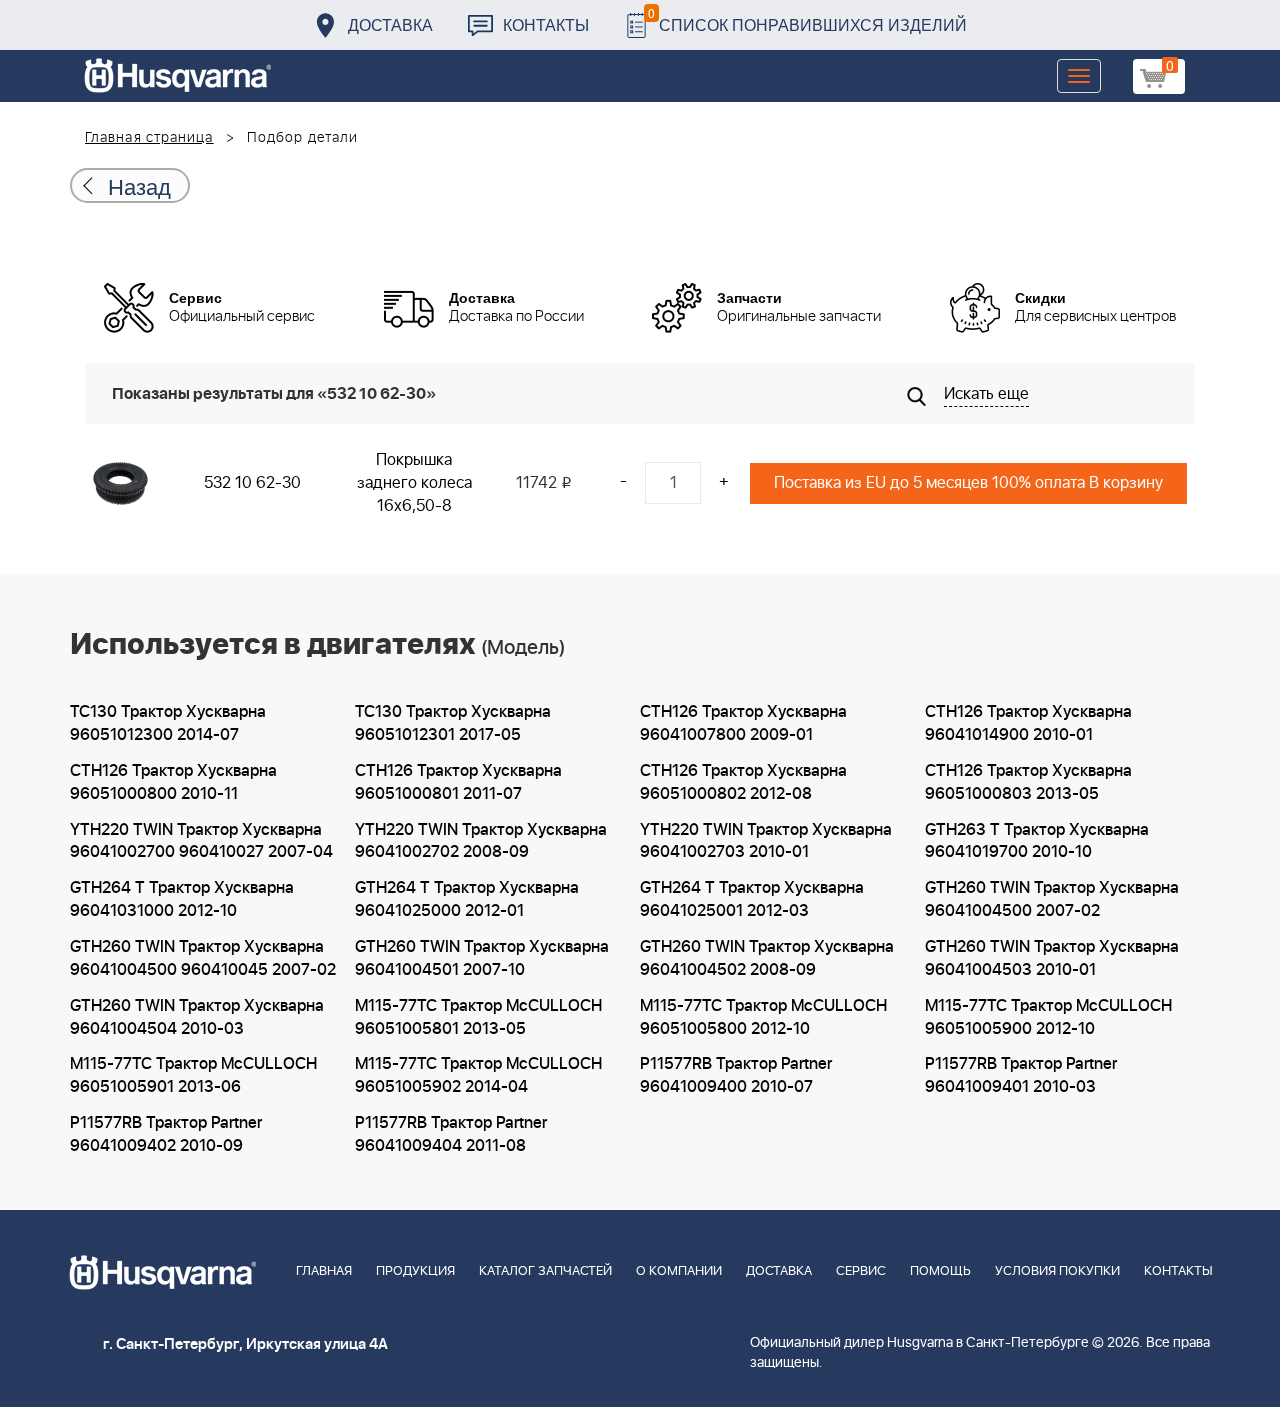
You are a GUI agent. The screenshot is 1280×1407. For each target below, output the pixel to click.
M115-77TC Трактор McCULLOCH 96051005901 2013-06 (193, 1075)
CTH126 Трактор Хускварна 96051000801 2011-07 (458, 782)
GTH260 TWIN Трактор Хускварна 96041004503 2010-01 (1052, 958)
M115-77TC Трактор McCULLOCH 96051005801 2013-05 (478, 1017)
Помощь (940, 1271)
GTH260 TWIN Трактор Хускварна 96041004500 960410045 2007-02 (203, 958)
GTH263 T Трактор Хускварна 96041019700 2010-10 (1037, 841)
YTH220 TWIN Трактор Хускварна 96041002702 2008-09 (481, 841)
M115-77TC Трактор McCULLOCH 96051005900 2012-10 (1048, 1017)
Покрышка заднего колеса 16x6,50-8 (414, 483)
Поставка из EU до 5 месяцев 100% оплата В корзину (968, 483)
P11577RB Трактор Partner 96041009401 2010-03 (1021, 1075)
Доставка (390, 24)
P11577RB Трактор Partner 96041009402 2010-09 (166, 1134)
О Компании (679, 1271)
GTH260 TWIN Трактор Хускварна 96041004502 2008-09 (767, 958)
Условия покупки (1057, 1271)
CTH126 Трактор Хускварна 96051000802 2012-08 (743, 782)
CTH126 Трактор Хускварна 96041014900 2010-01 (1028, 723)
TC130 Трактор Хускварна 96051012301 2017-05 (453, 723)
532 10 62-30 (252, 483)
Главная (324, 1271)
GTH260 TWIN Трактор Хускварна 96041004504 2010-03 (197, 1017)
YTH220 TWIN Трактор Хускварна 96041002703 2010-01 (766, 841)
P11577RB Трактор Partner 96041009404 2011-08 (451, 1134)
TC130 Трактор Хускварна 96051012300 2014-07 (168, 723)
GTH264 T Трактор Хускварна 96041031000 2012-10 (182, 899)
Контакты (546, 24)
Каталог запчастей (545, 1271)
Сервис (861, 1271)
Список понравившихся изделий (807, 19)
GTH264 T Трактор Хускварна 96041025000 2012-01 (467, 899)
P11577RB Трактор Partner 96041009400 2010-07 (736, 1075)
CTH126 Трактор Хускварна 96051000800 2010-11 (173, 782)
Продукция (415, 1271)
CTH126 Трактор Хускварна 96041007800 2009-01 (743, 723)
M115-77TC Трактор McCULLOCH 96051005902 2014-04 (478, 1075)
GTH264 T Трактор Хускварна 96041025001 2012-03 (752, 899)
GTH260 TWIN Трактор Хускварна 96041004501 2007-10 (482, 958)
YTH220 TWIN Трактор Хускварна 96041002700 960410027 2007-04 (201, 841)
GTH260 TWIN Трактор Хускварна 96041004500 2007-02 (1052, 899)
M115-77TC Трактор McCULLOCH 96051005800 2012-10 (763, 1017)
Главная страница (149, 138)
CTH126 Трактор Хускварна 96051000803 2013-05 (1028, 782)
